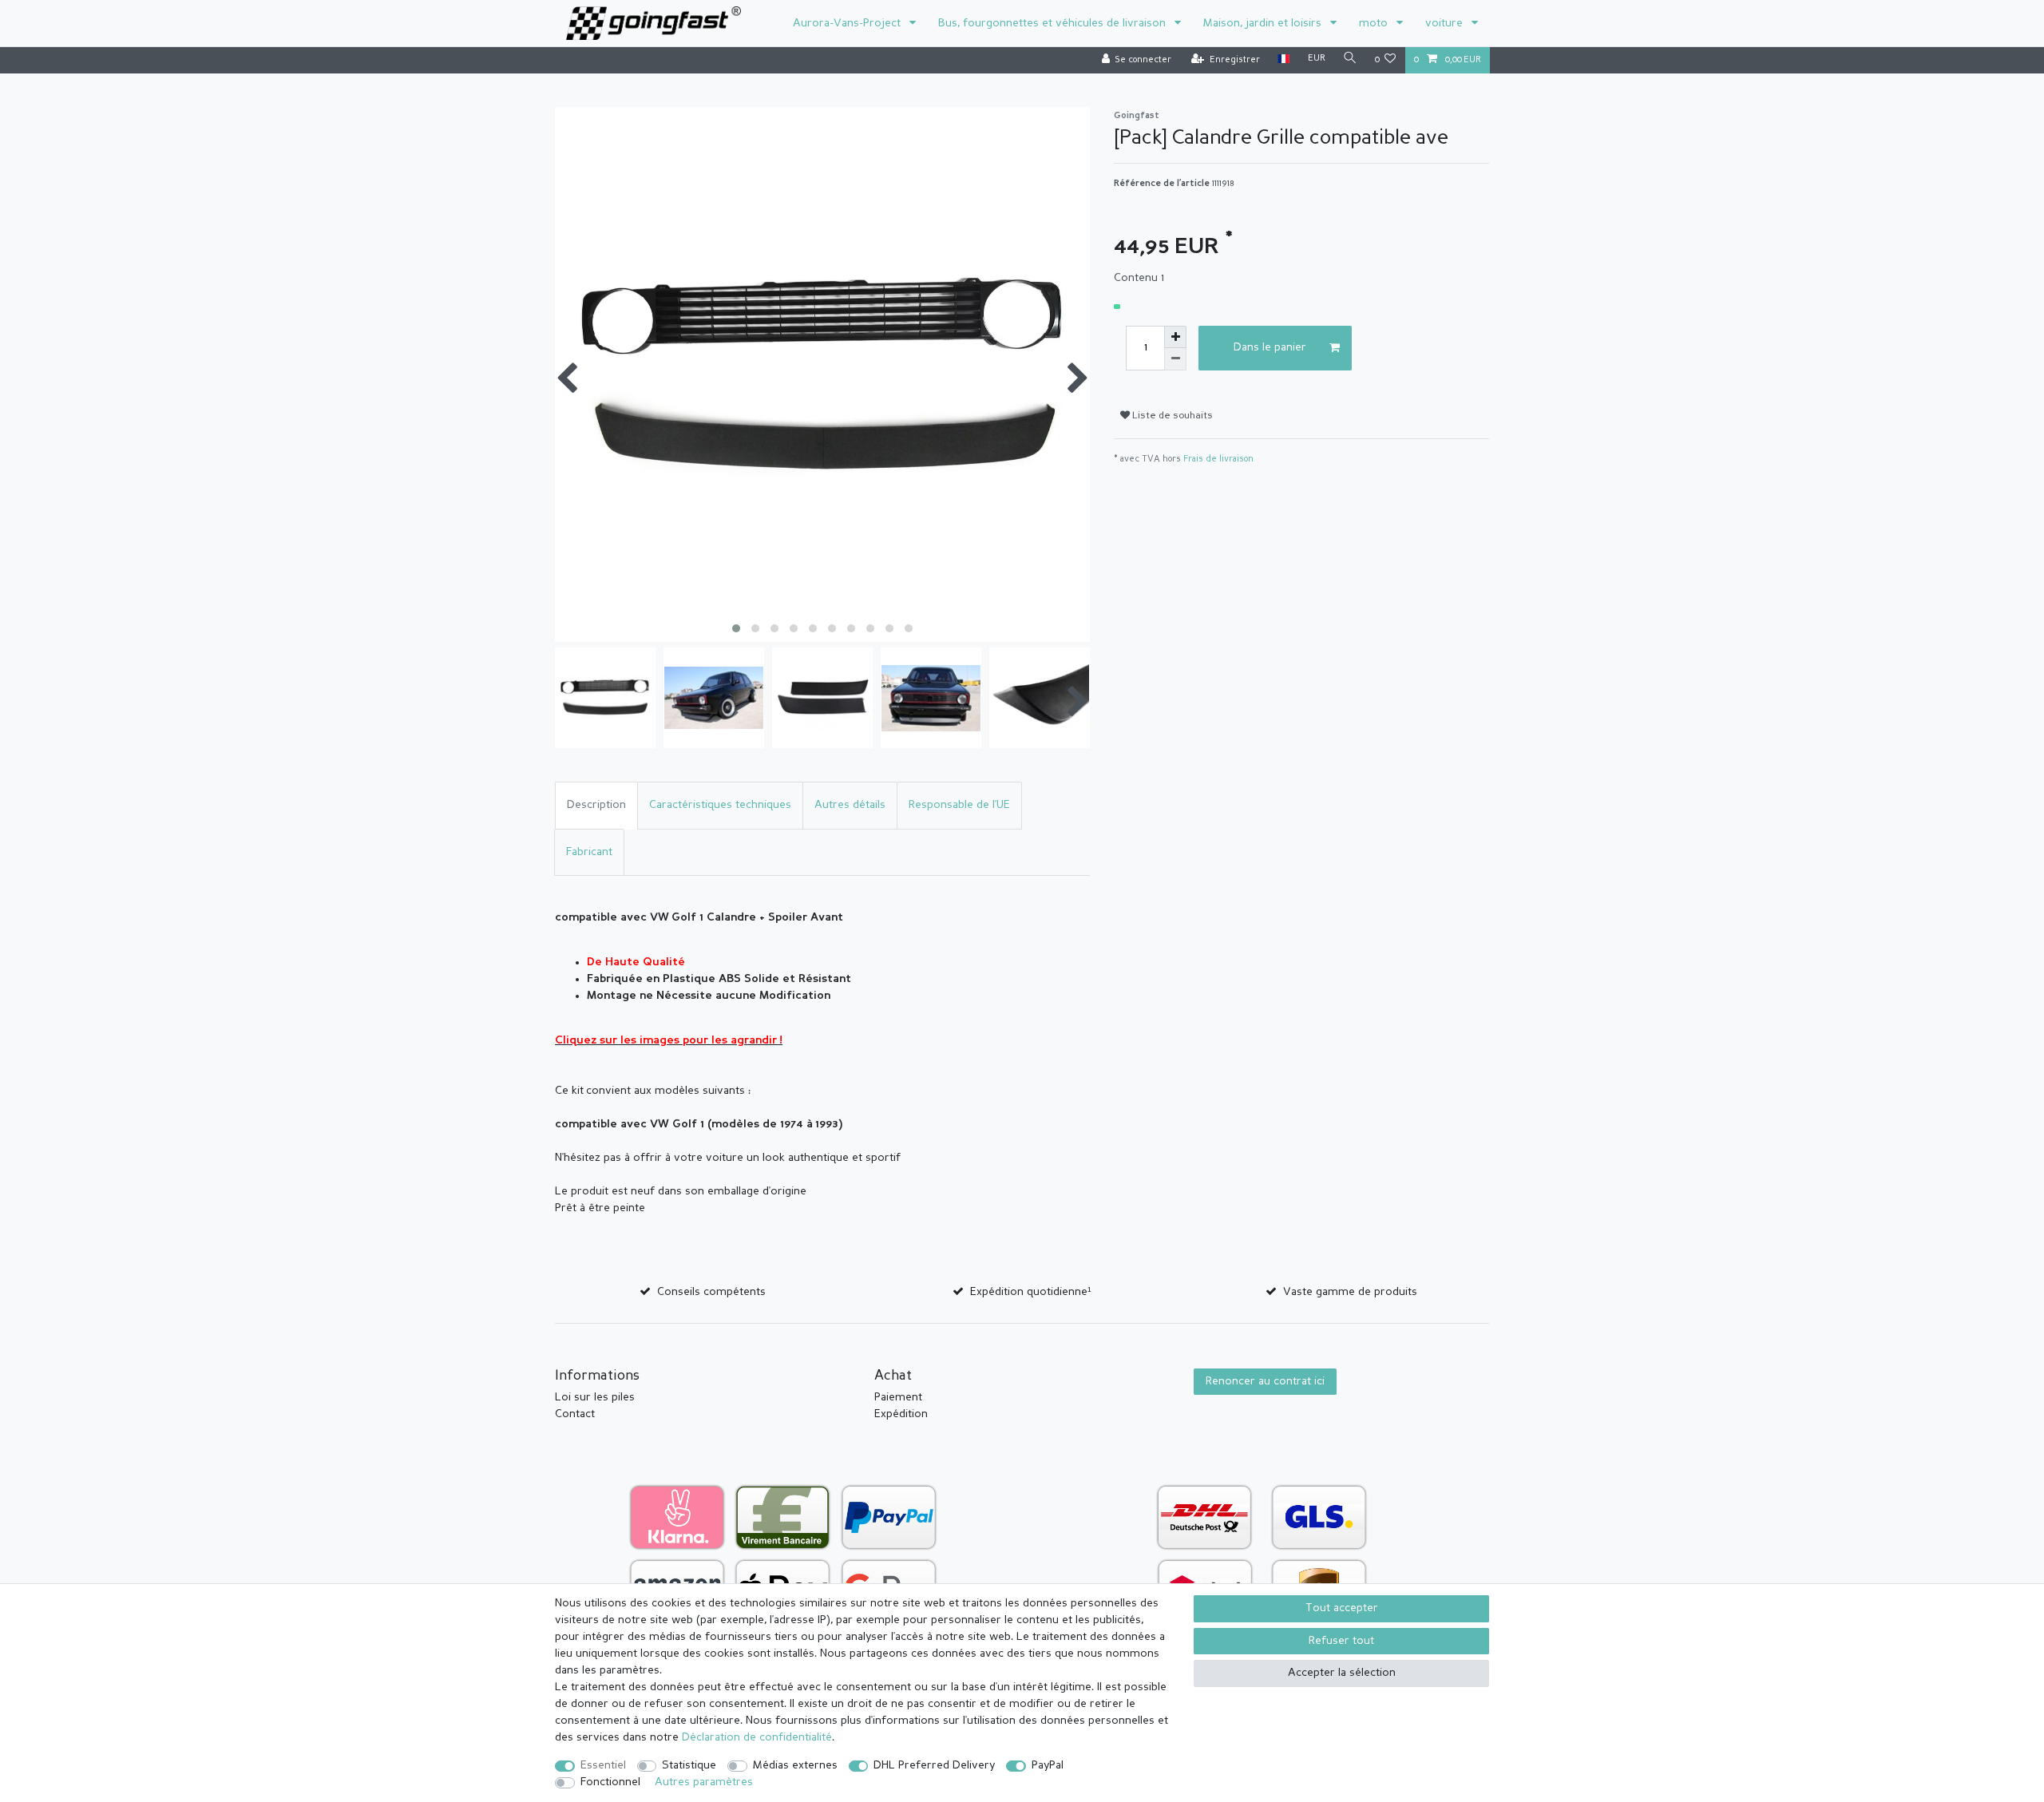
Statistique (689, 1765)
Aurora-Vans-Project (848, 23)
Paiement (898, 1397)
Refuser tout (1341, 1641)
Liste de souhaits (1171, 416)
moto (1375, 23)
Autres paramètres (704, 1782)
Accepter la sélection (1342, 1673)
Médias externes (795, 1765)
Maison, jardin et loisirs (1264, 23)
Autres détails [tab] (850, 805)
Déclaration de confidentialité (757, 1737)
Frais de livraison (1218, 459)
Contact (575, 1414)
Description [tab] (596, 805)
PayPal (1048, 1765)
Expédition (901, 1414)
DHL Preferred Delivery (934, 1765)
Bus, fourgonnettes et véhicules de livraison (1054, 23)
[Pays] (1283, 59)
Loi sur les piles (595, 1397)
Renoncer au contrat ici (1265, 1381)
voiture (1446, 23)
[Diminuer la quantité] (1175, 359)
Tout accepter (1342, 1608)
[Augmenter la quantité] (1175, 337)
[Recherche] (1350, 59)
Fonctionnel (610, 1782)
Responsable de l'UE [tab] (959, 805)
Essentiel (603, 1765)
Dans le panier (1270, 347)
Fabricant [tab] (589, 852)
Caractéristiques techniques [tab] (720, 805)
